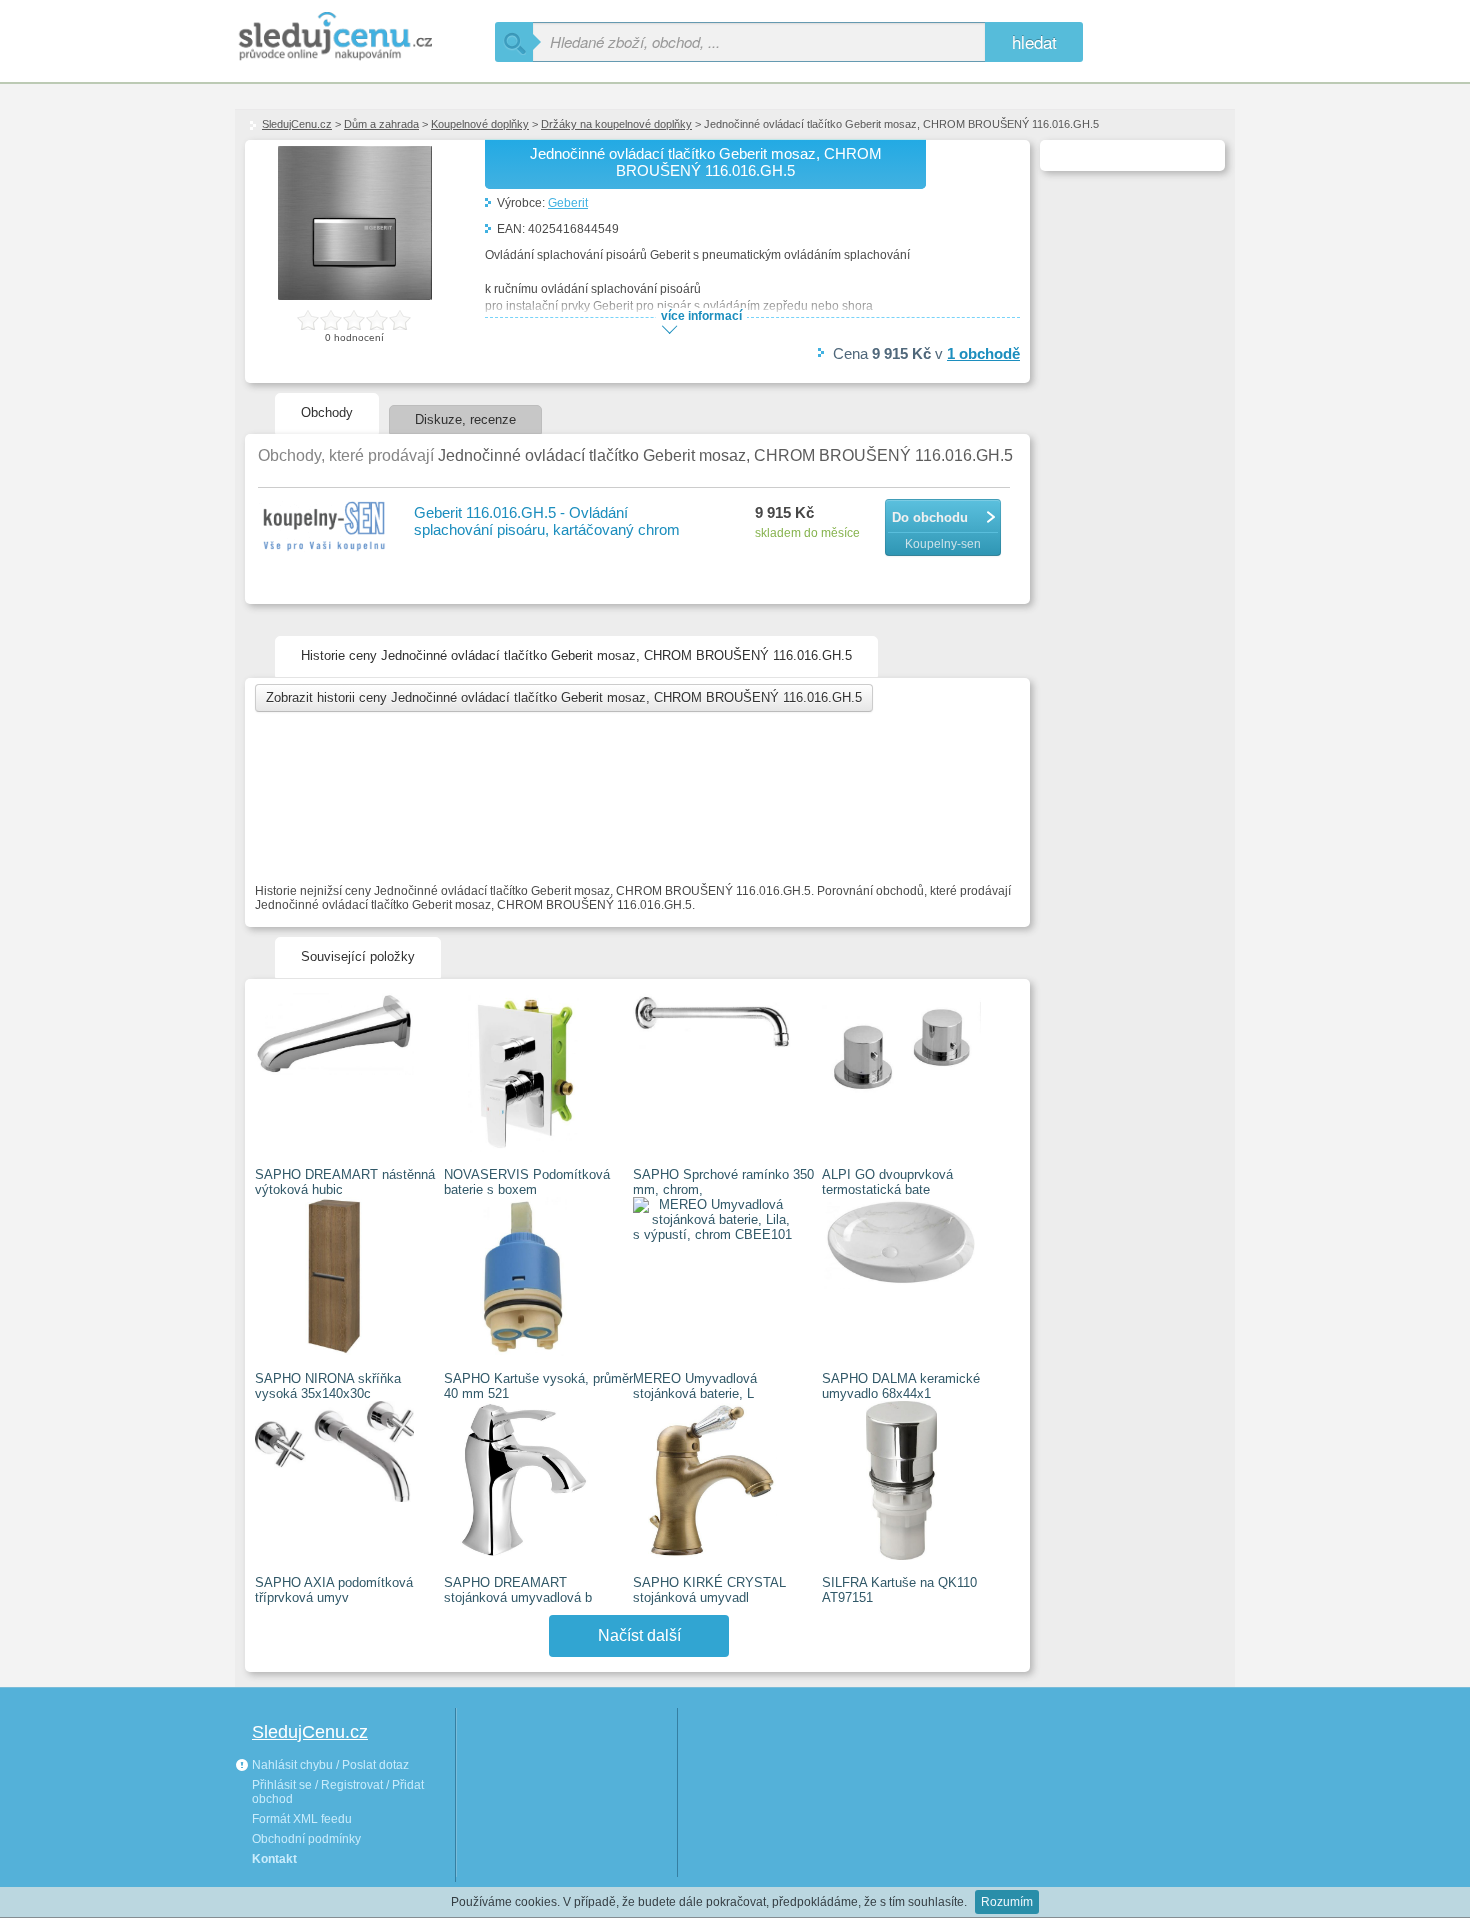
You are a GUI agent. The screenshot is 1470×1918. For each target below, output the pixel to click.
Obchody (327, 412)
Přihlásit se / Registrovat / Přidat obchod (338, 1792)
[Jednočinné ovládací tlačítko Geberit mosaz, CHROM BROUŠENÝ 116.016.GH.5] (355, 296)
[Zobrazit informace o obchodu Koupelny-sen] (326, 527)
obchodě (983, 353)
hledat (1034, 41)
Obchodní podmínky (306, 1839)
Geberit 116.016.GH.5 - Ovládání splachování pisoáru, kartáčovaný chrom (547, 521)
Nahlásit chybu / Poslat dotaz (329, 1765)
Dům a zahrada (381, 124)
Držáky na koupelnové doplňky (616, 124)
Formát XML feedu (302, 1819)
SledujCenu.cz (297, 124)
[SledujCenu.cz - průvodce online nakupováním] (365, 37)
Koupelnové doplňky (480, 124)
